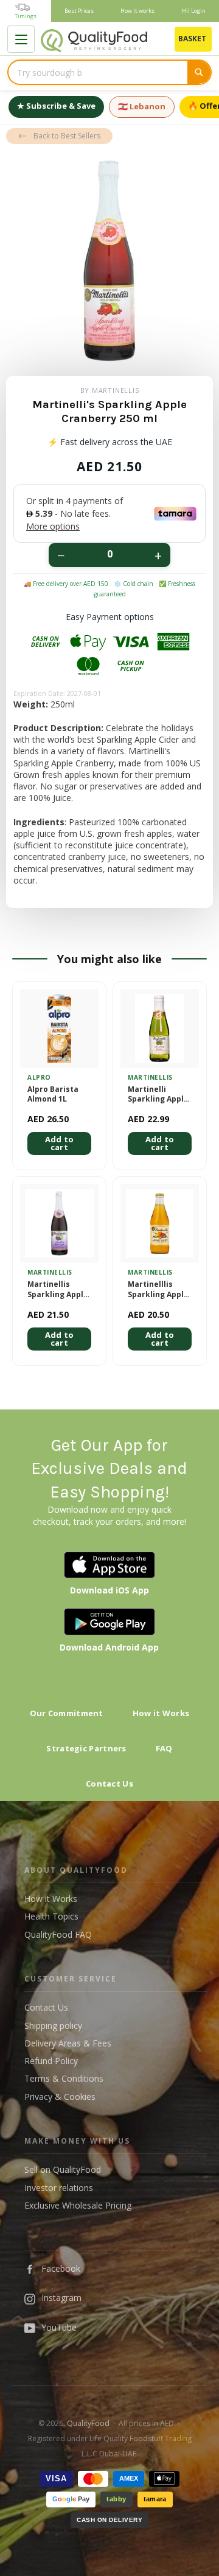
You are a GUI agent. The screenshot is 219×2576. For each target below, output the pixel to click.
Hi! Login (194, 11)
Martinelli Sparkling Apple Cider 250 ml (158, 1095)
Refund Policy (51, 2061)
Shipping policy (53, 2026)
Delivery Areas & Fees (68, 2043)
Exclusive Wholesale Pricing (78, 2205)
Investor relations (59, 2188)
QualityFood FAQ (58, 1934)
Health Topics (51, 1916)
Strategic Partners (86, 1748)
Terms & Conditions (64, 2078)
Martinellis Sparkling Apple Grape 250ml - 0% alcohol (58, 1290)
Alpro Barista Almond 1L (53, 1095)
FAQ (164, 1748)
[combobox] (98, 72)
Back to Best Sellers (67, 136)
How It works (137, 11)
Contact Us (109, 1784)
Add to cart (59, 1143)
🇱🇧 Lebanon (142, 106)
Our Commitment (67, 1713)
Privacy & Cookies (60, 2097)
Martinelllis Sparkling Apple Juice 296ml (158, 1290)
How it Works (161, 1713)
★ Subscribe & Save (56, 106)
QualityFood (88, 2423)
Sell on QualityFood (63, 2169)
